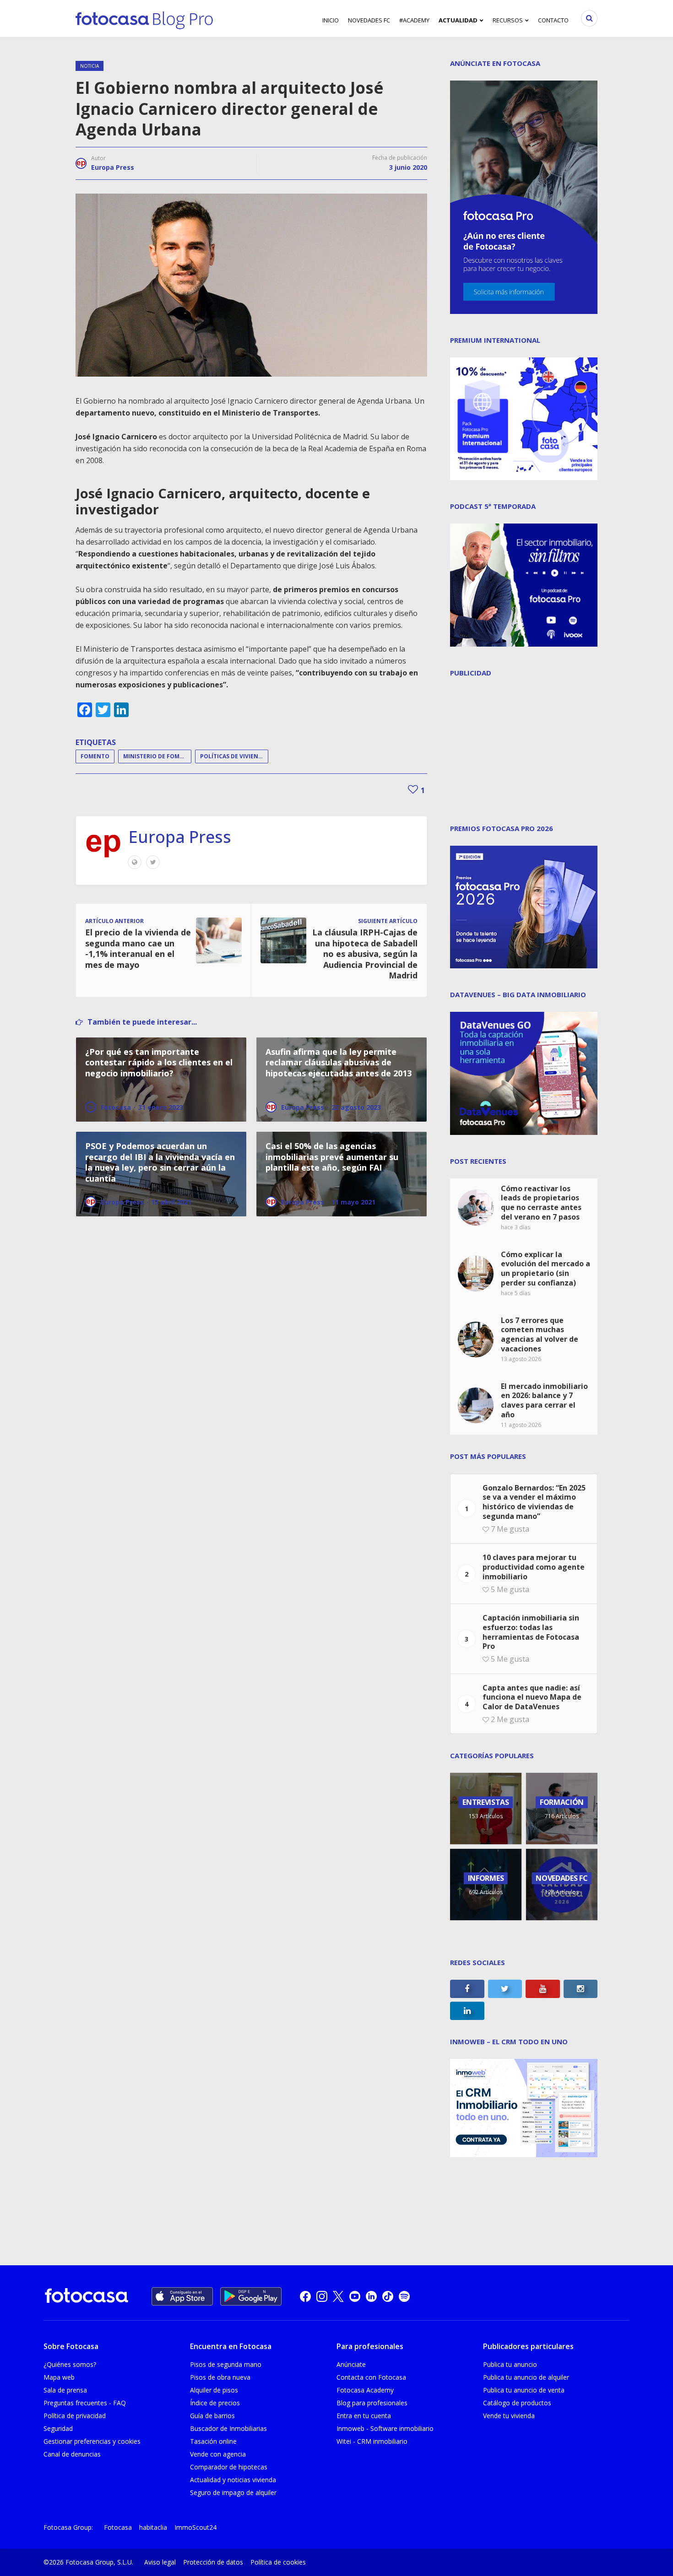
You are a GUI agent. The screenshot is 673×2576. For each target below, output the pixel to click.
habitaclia (153, 2527)
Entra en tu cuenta (364, 2416)
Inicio (331, 20)
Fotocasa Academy (365, 2390)
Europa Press (113, 167)
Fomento (95, 756)
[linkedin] (371, 2296)
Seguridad (58, 2428)
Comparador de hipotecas (229, 2467)
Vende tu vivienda (509, 2416)
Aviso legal (160, 2562)
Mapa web (59, 2377)
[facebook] (305, 2296)
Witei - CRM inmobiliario (372, 2441)
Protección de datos (213, 2562)
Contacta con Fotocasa (371, 2377)
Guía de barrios (212, 2416)
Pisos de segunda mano (226, 2364)
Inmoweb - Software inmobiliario (385, 2428)
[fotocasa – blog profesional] (144, 18)
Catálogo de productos (517, 2403)
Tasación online (213, 2441)
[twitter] (338, 2296)
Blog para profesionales (372, 2403)
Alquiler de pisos (214, 2390)
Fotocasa (118, 2527)
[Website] (135, 862)
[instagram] (322, 2296)
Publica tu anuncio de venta (524, 2390)
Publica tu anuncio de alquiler (526, 2377)
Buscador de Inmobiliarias (228, 2428)
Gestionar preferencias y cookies (92, 2441)
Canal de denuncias (72, 2454)
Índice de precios (215, 2403)
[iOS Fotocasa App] (182, 2296)
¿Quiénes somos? (70, 2364)
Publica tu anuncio (510, 2364)
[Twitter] (153, 862)
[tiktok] (388, 2296)
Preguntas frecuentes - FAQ (85, 2403)
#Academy (414, 20)
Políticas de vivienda (233, 756)
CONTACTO (553, 20)
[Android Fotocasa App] (251, 2296)
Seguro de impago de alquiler (233, 2492)
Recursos (508, 20)
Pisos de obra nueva (220, 2377)
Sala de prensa (65, 2390)
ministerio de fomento (157, 756)
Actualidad (458, 20)
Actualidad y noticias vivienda (233, 2480)
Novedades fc (369, 20)
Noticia (90, 66)
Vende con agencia (218, 2454)
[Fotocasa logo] (87, 2297)
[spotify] (404, 2296)
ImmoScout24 (195, 2527)
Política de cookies (278, 2562)
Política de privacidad (75, 2416)
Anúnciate (351, 2364)
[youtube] (355, 2296)
